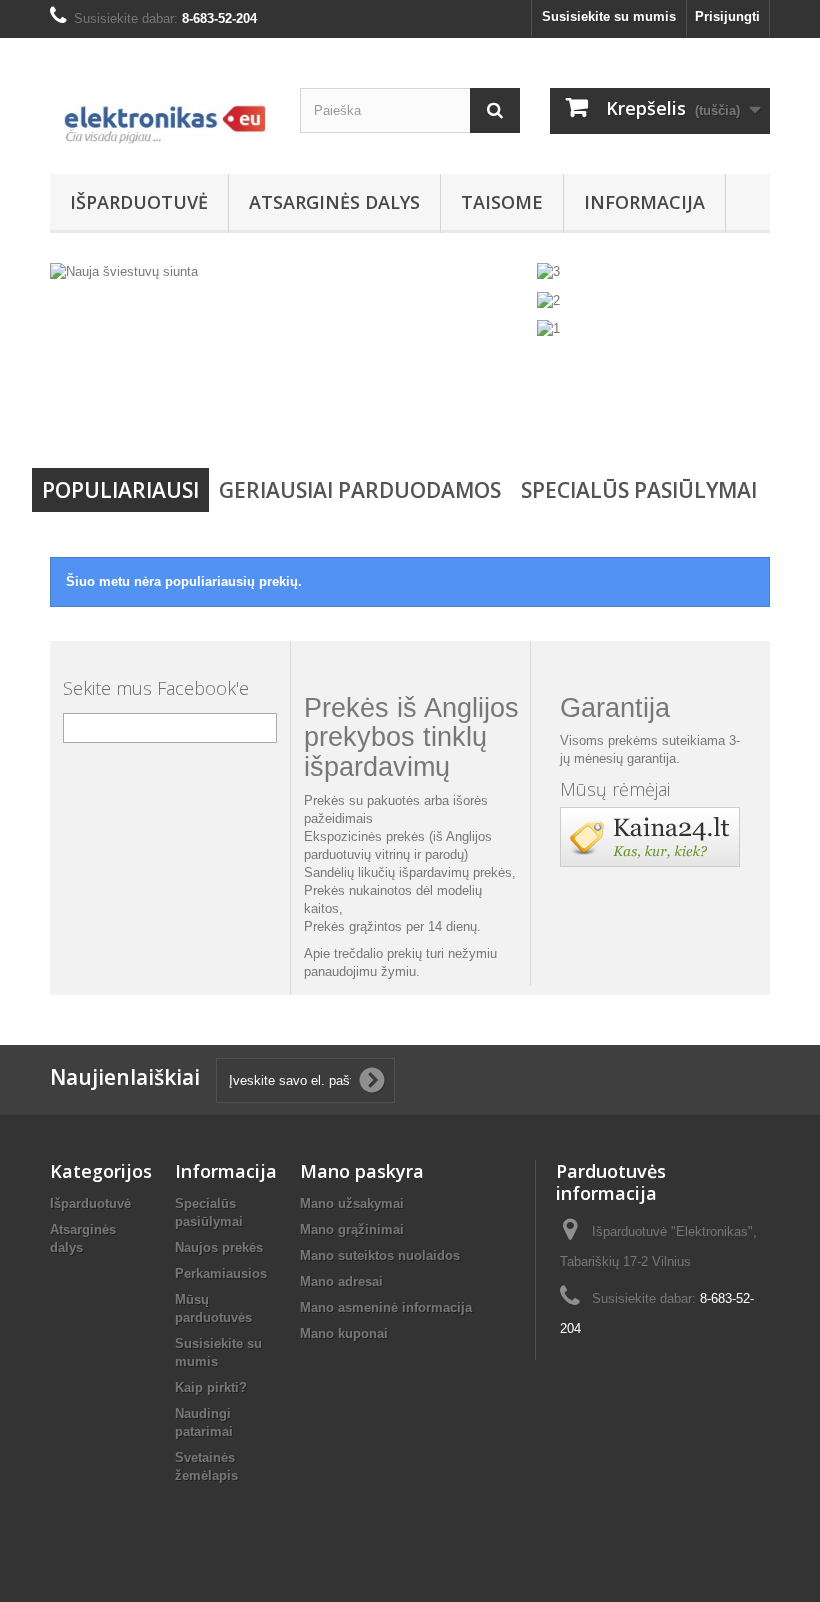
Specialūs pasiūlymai (639, 490)
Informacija (644, 202)
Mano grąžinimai (352, 1229)
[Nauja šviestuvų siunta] (290, 353)
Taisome (502, 202)
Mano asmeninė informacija (386, 1307)
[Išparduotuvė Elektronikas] (160, 113)
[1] (548, 328)
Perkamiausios (221, 1273)
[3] (548, 271)
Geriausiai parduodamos (360, 490)
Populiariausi (120, 490)
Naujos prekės (219, 1247)
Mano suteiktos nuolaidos (380, 1255)
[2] (548, 299)
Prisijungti (727, 16)
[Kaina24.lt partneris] (650, 836)
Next (494, 408)
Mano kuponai (344, 1333)
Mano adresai (341, 1281)
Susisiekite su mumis (609, 16)
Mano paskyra (362, 1171)
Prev (444, 408)
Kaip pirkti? (211, 1387)
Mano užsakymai (352, 1203)
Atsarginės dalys (334, 202)
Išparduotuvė (139, 202)
